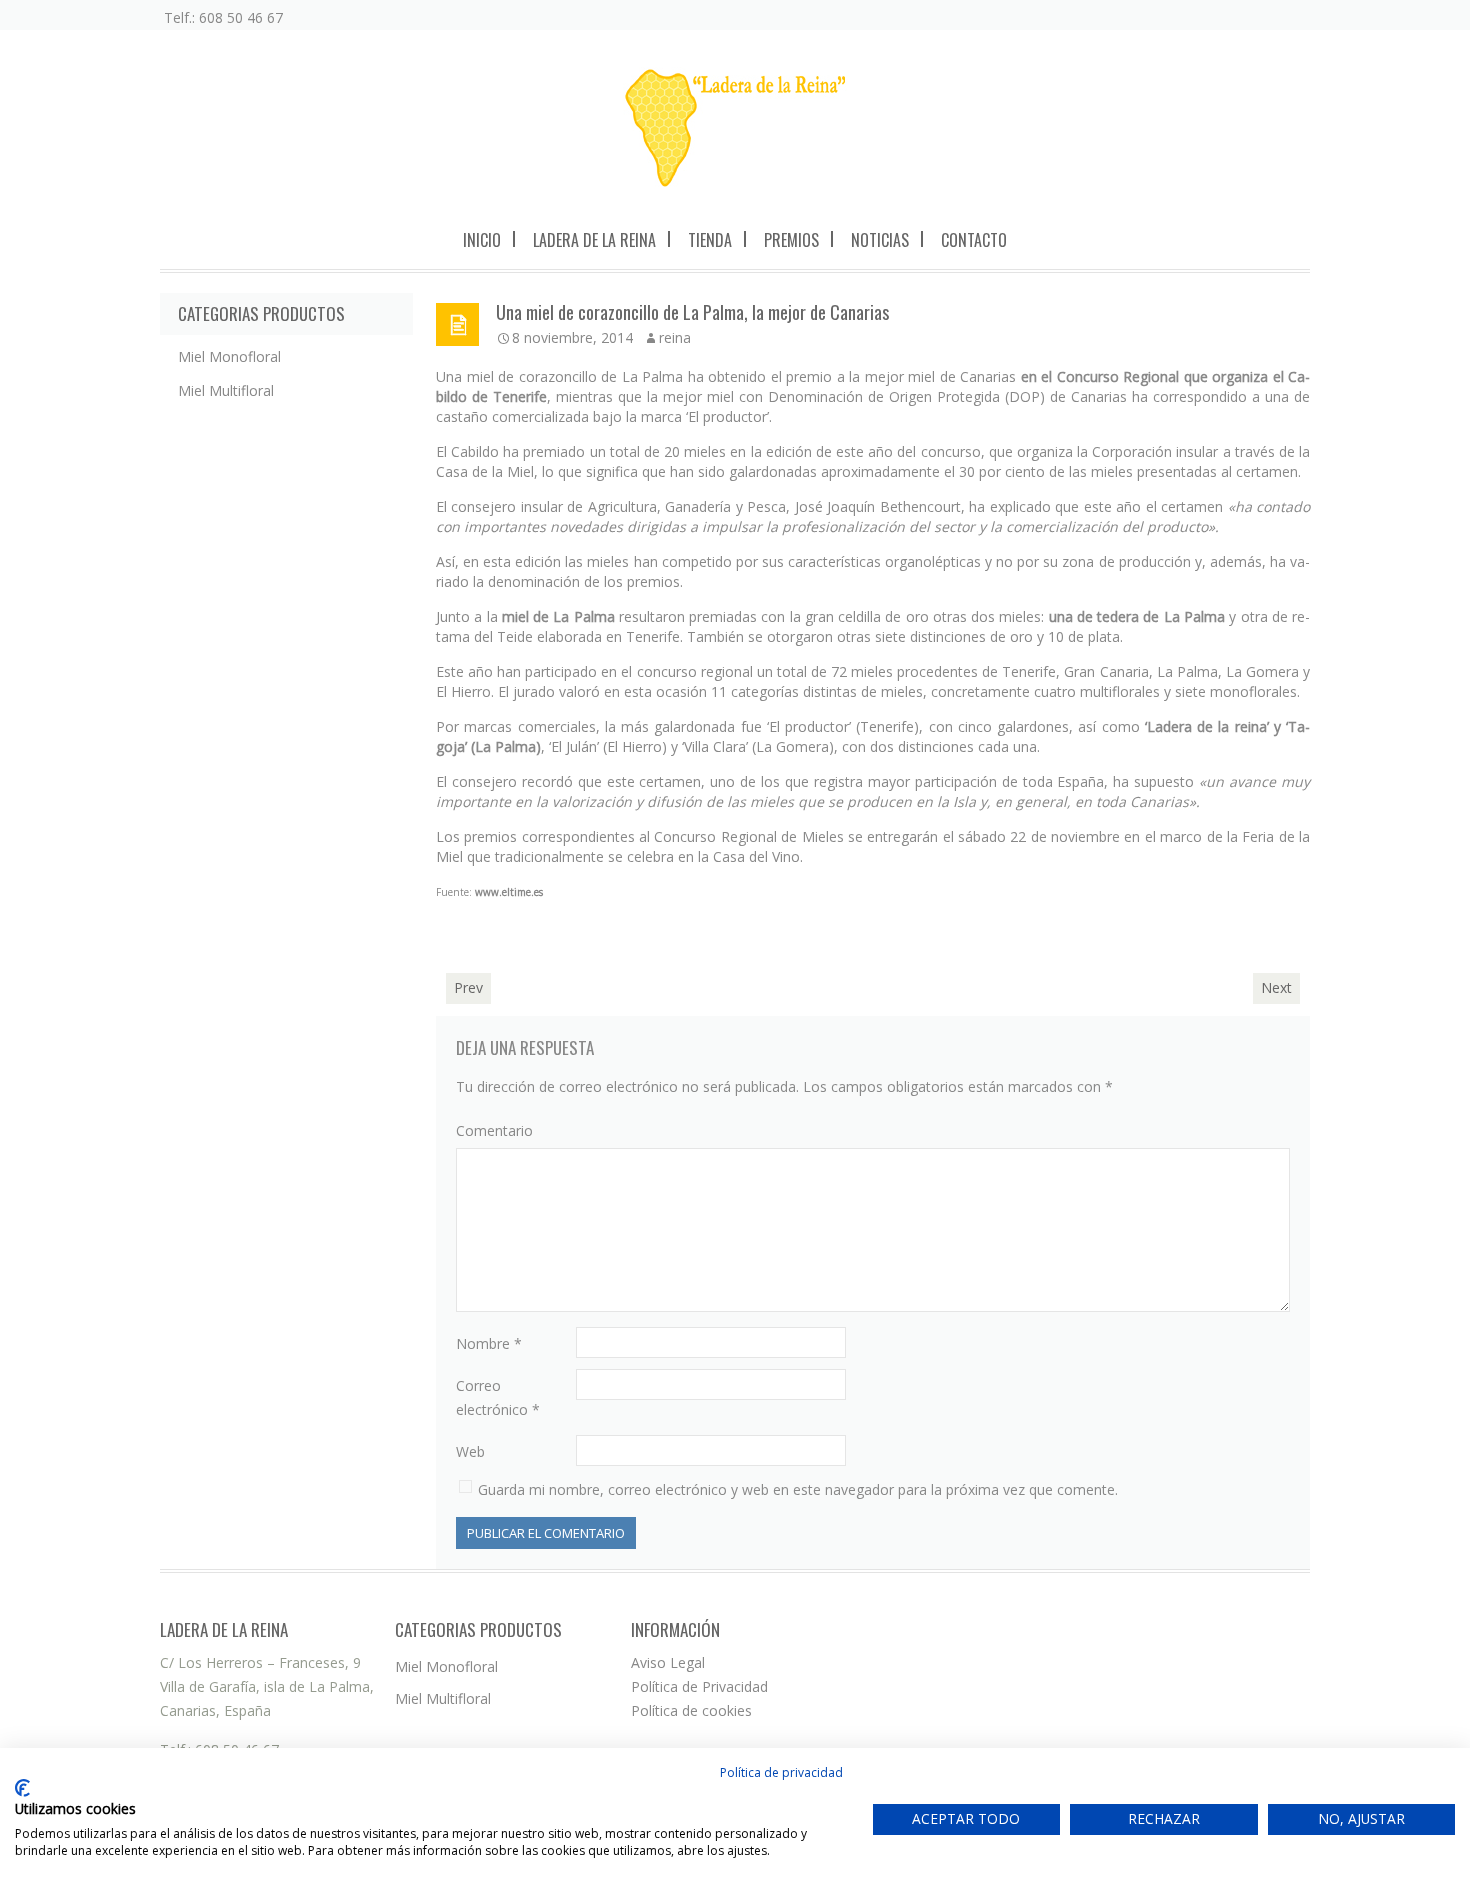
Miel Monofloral (229, 356)
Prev (468, 987)
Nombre (489, 1343)
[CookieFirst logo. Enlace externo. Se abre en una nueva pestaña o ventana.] (22, 1788)
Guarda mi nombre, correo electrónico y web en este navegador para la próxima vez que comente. (798, 1489)
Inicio (482, 240)
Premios (791, 240)
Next (1276, 987)
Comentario (494, 1130)
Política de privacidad (781, 1772)
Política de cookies (691, 1710)
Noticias (880, 240)
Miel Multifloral (226, 390)
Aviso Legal (668, 1662)
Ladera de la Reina (594, 240)
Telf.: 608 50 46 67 (223, 17)
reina (675, 337)
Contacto (974, 240)
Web (470, 1451)
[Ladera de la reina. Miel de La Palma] (735, 127)
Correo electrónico (498, 1397)
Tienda (710, 240)
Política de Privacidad (699, 1686)
